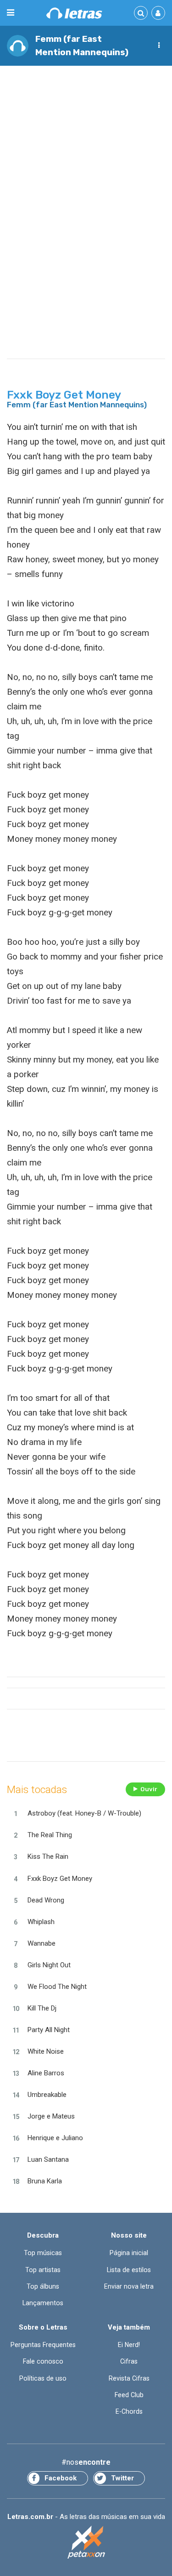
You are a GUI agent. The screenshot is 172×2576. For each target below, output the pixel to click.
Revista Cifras (129, 2378)
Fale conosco (43, 2361)
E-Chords (129, 2411)
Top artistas (43, 2270)
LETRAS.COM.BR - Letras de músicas (74, 13)
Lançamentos (43, 2303)
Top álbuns (43, 2286)
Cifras (129, 2361)
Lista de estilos (129, 2270)
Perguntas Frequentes (43, 2345)
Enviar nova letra (129, 2286)
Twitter (122, 2478)
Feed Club (129, 2395)
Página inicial (129, 2253)
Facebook (61, 2478)
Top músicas (43, 2253)
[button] (159, 46)
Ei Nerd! (129, 2345)
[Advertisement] (86, 163)
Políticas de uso (43, 2378)
